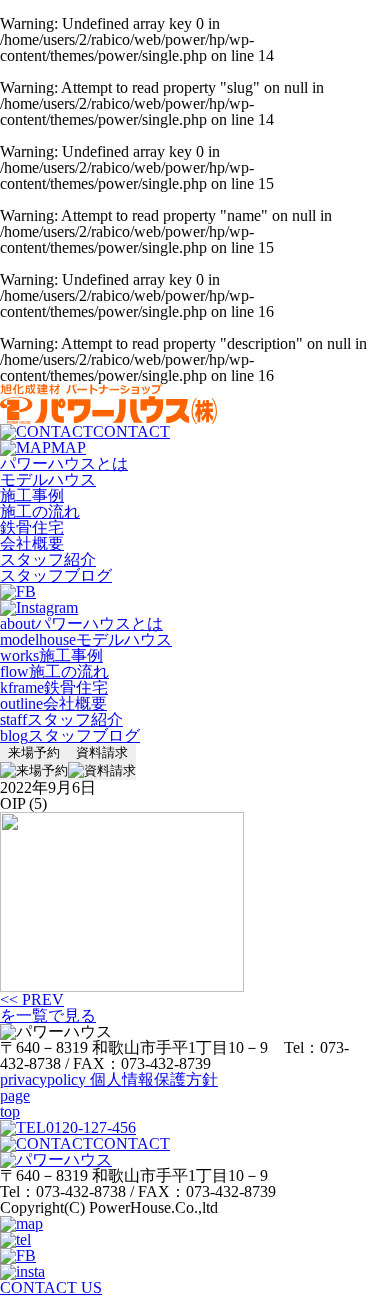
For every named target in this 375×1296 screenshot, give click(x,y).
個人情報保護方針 (109, 1079)
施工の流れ (40, 511)
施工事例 (32, 495)
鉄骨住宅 (32, 527)
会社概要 (32, 543)
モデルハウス (48, 479)
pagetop (15, 1103)
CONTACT (131, 431)
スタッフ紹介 (48, 559)
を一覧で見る (48, 1015)
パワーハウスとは (64, 463)
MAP (68, 447)
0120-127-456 (91, 1127)
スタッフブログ (56, 575)
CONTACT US (51, 1287)
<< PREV (32, 999)
